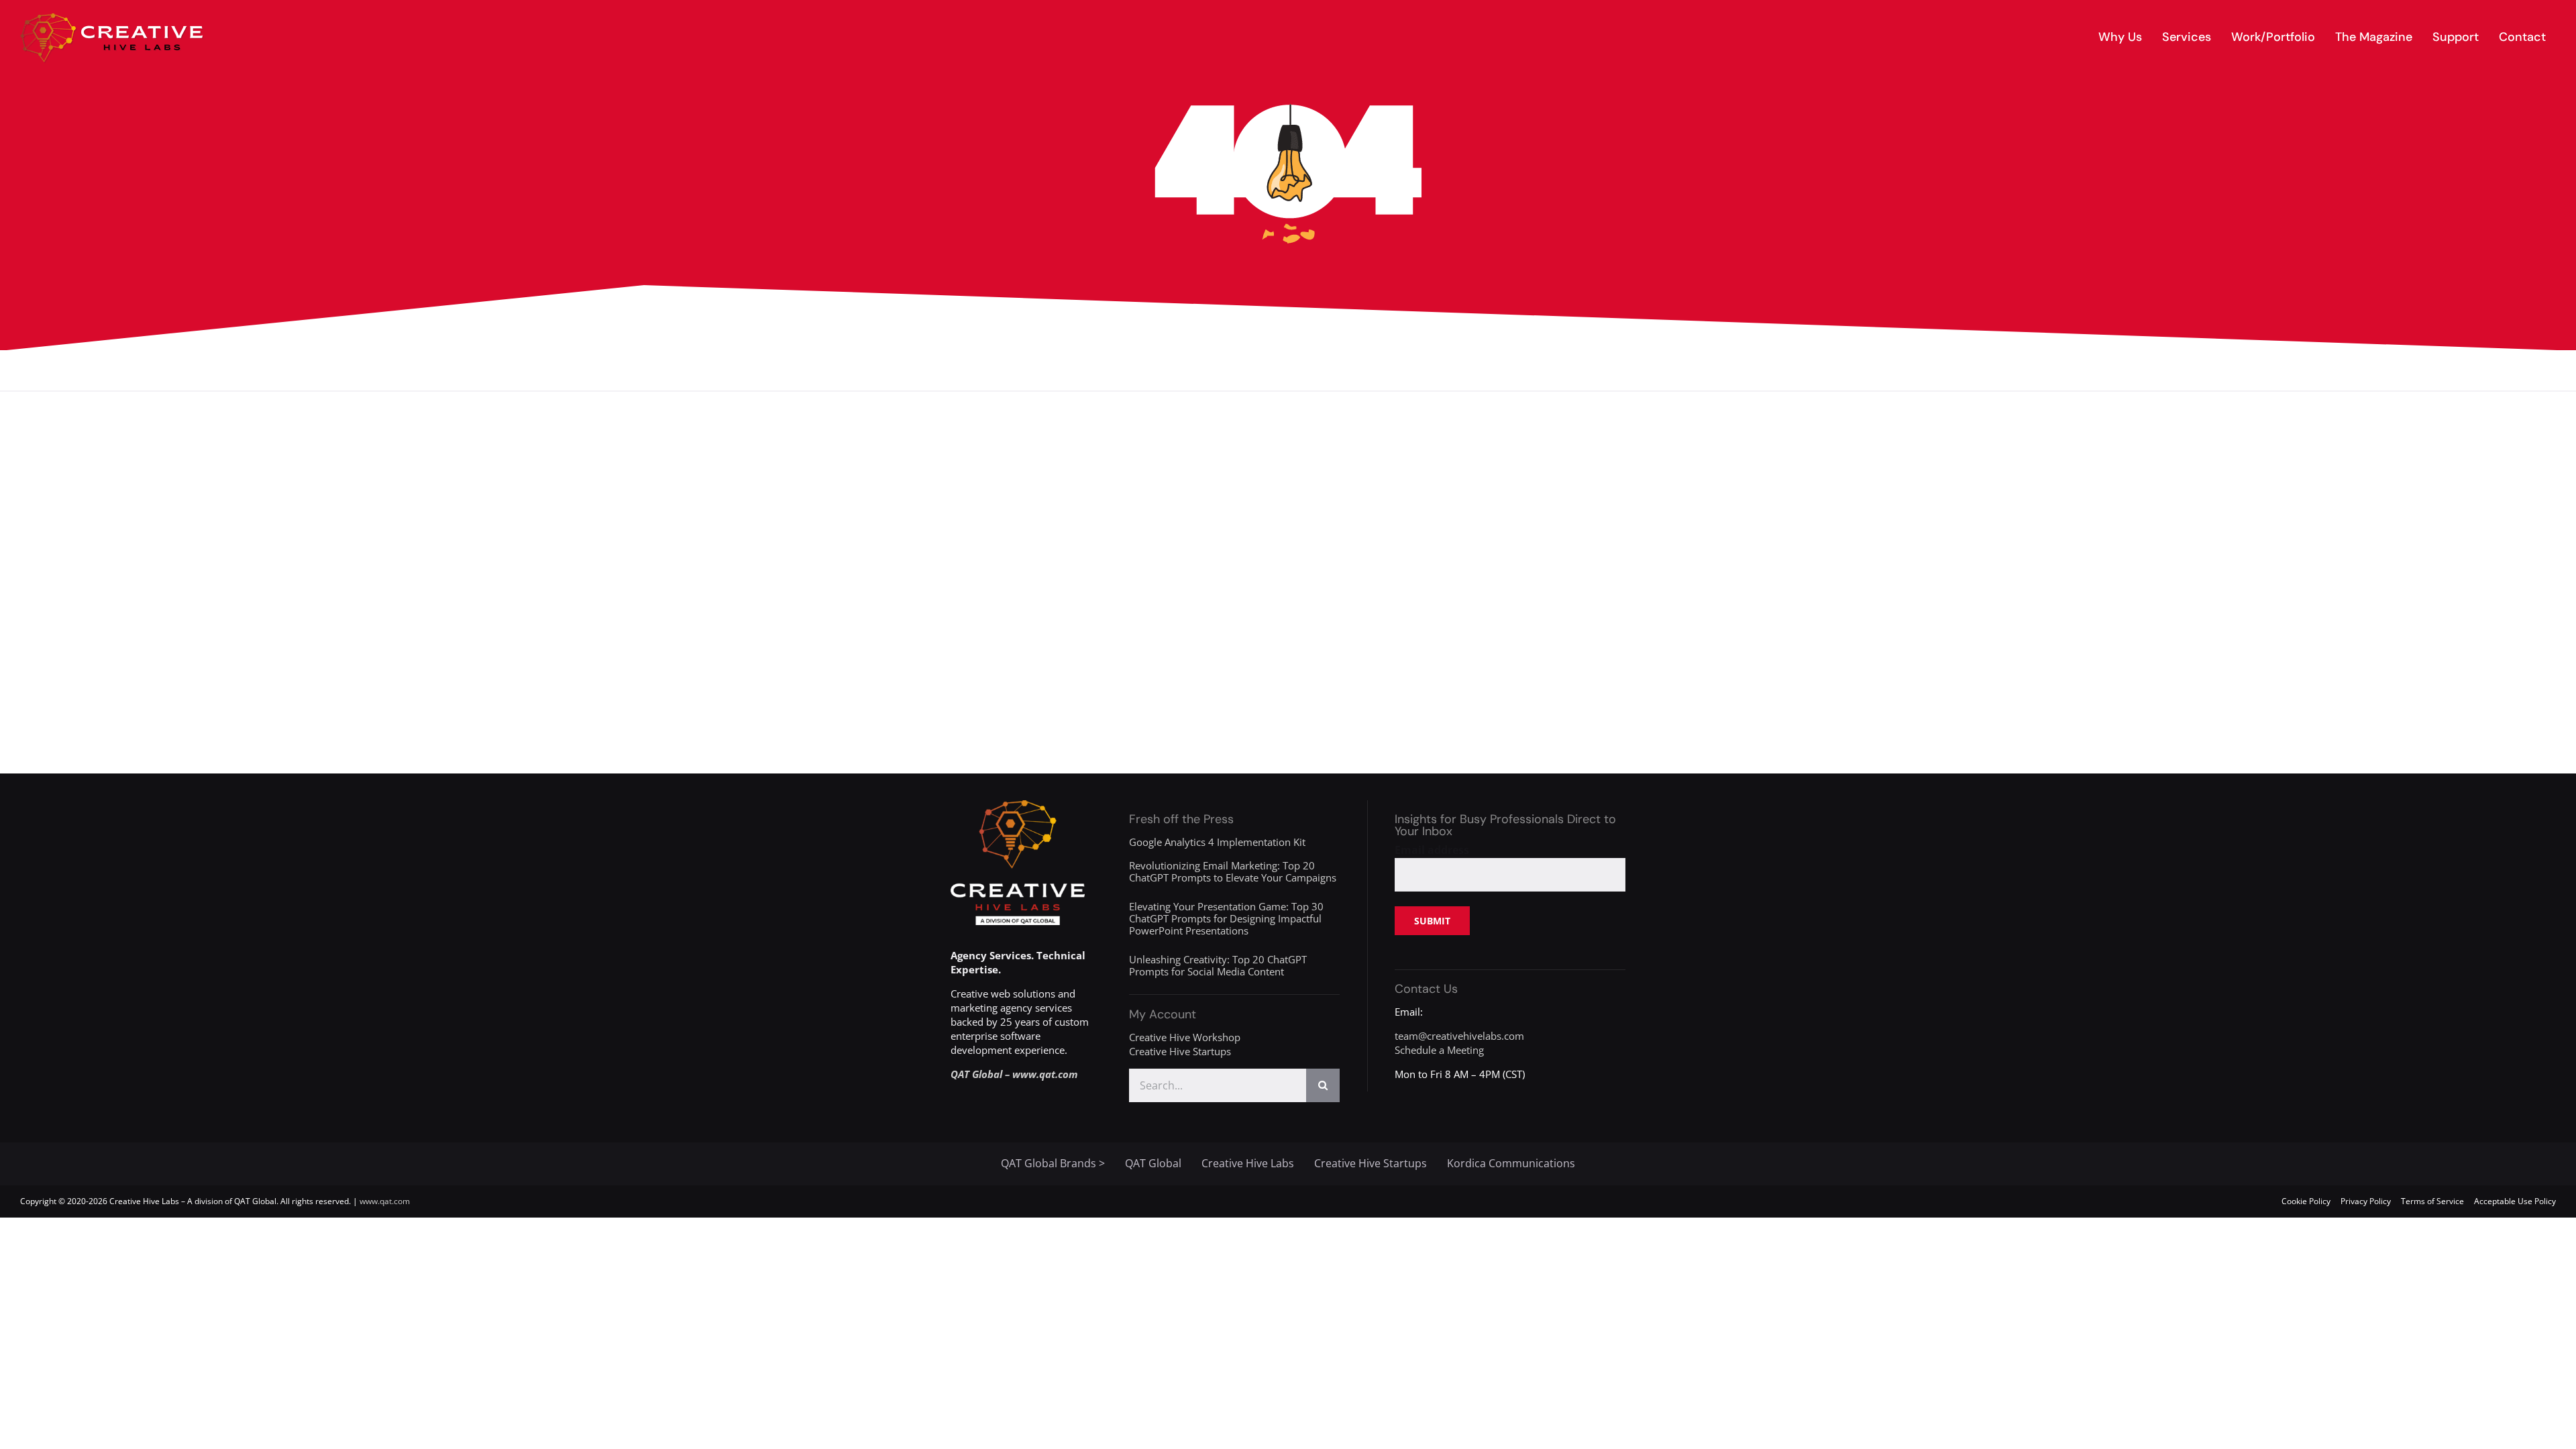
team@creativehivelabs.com (1459, 1036)
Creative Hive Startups (1180, 1051)
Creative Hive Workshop (1185, 1037)
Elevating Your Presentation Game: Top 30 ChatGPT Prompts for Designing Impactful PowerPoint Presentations (1226, 918)
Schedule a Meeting (1439, 1050)
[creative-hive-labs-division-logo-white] (1018, 805)
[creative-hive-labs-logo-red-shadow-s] (112, 18)
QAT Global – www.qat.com (1014, 1074)
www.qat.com (385, 1201)
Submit (1432, 921)
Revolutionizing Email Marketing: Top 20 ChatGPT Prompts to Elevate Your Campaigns (1233, 871)
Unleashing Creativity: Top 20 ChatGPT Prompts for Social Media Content (1218, 965)
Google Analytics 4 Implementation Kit (1217, 842)
